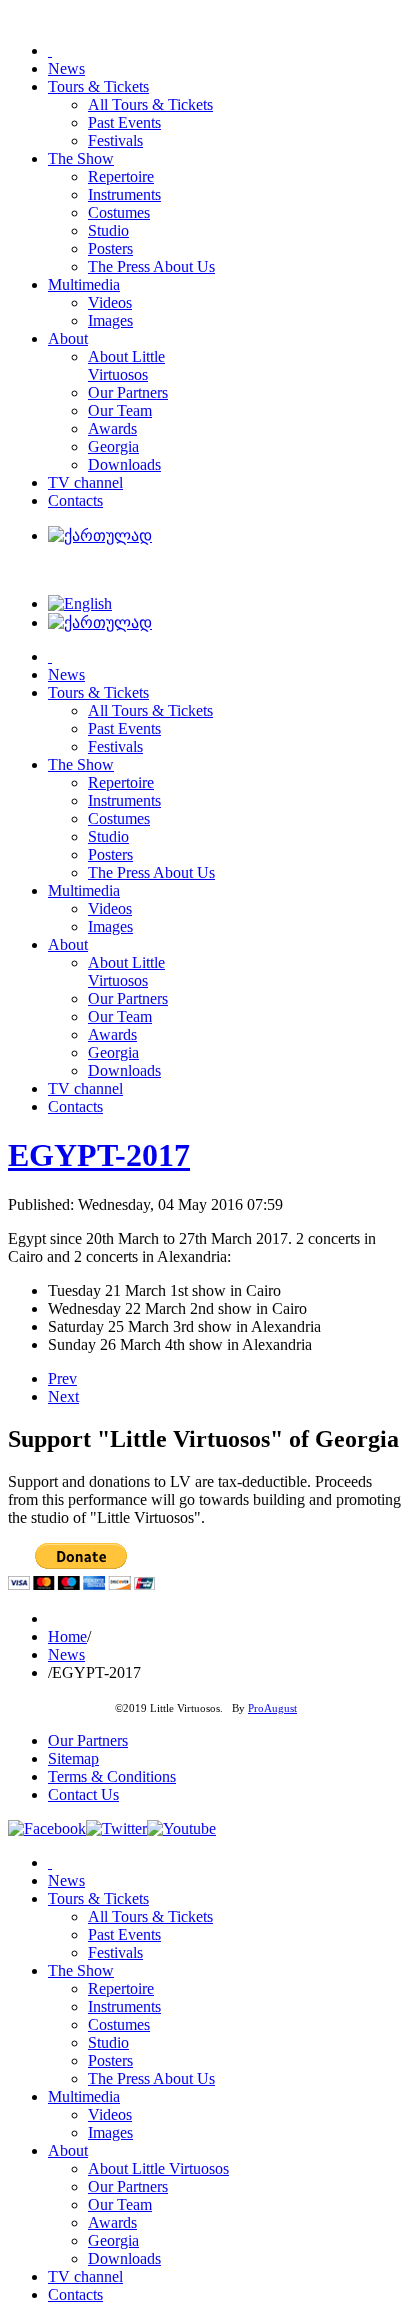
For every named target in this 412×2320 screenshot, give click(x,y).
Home (67, 1636)
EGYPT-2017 (99, 1155)
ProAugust (272, 1708)
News (66, 1654)
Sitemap (73, 1758)
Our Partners (88, 1740)
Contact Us (83, 1794)
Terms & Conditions (112, 1776)
